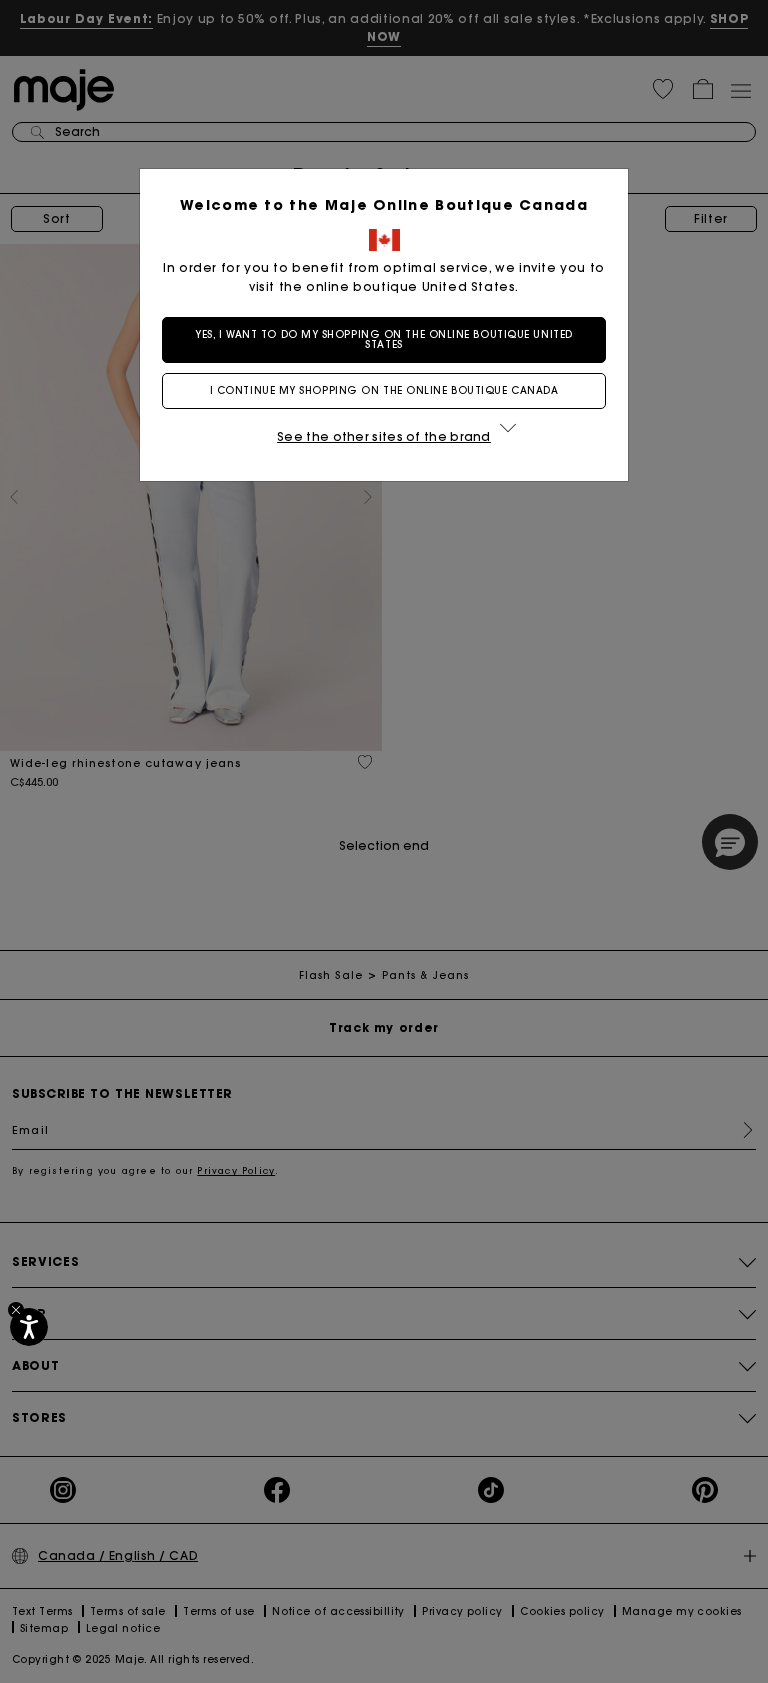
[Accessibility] (29, 1327)
